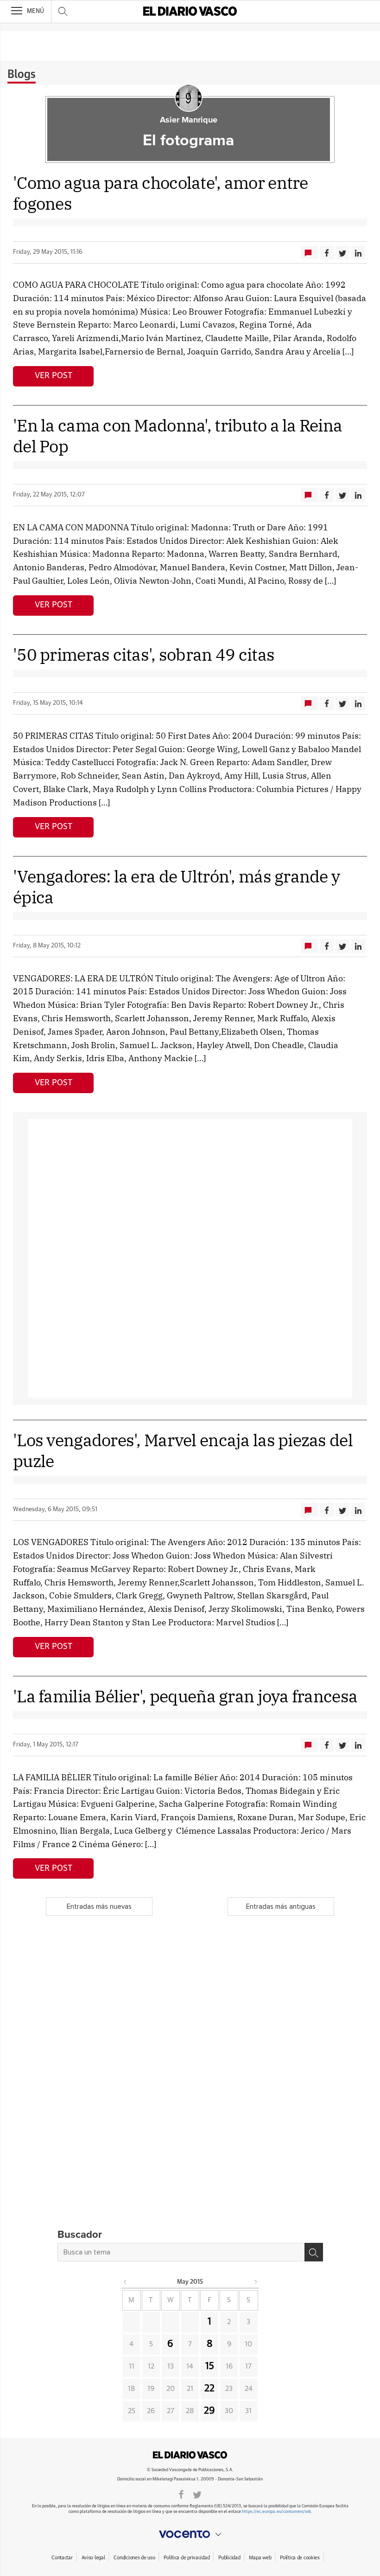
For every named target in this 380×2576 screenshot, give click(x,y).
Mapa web (260, 2558)
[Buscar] (314, 2252)
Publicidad (229, 2558)
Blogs (22, 75)
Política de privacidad (187, 2558)
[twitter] (197, 2494)
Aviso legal (93, 2558)
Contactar (62, 2558)
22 (209, 2389)
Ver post (54, 376)
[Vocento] (190, 2534)
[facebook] (181, 2494)
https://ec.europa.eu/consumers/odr (276, 2512)
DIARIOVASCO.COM (190, 2455)
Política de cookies (300, 2558)
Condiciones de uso (134, 2558)
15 (210, 2366)
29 (209, 2411)
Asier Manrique (189, 120)
